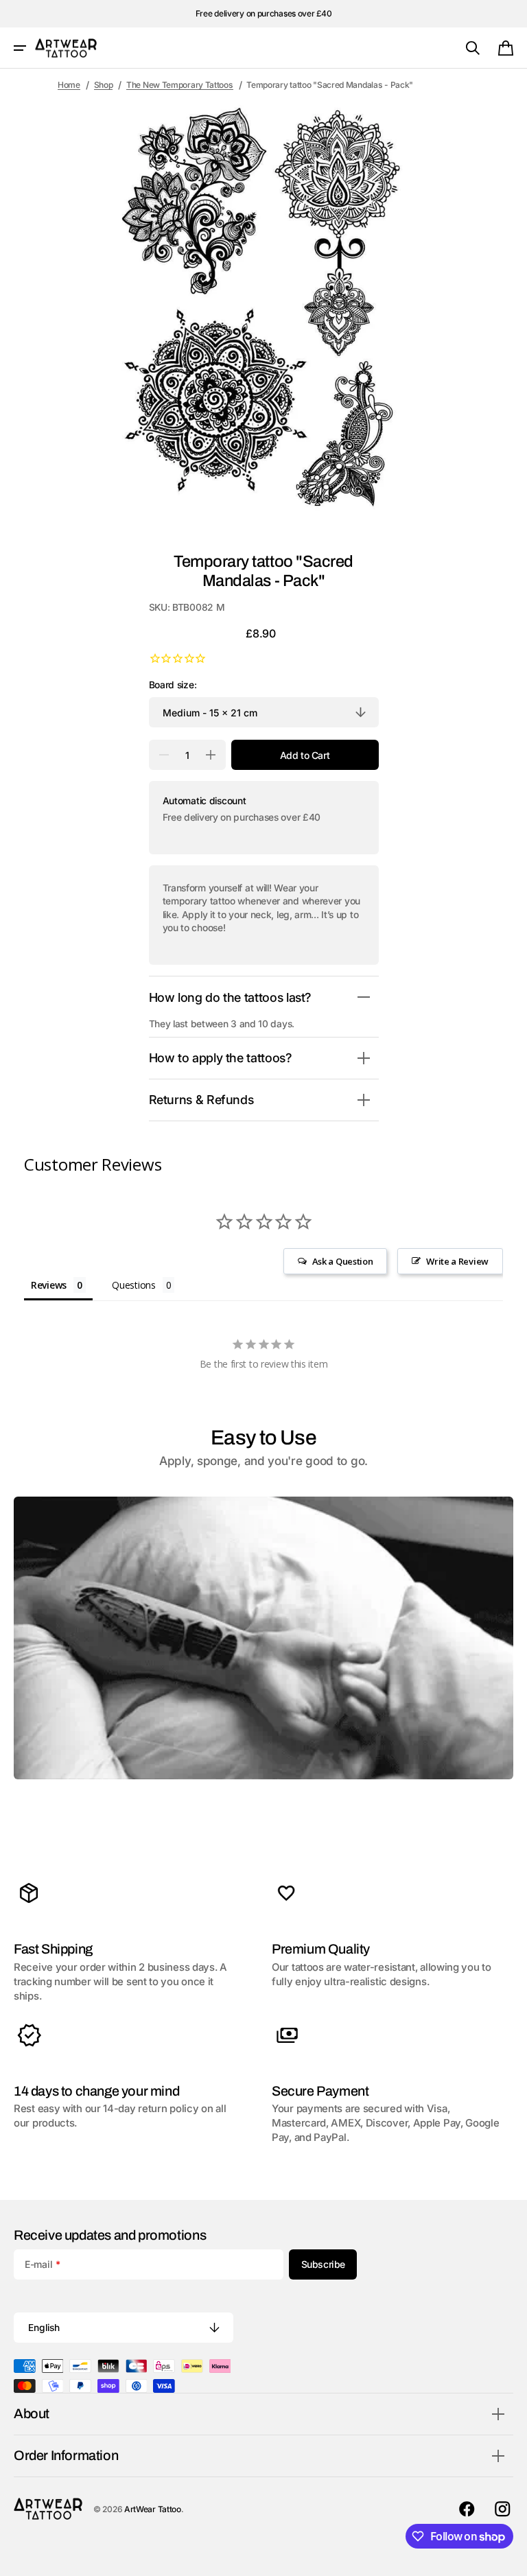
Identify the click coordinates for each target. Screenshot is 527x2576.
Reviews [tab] (49, 1285)
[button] (20, 48)
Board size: (173, 685)
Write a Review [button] (457, 1261)
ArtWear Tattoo (153, 2509)
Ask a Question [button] (343, 1261)
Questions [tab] (133, 1285)
